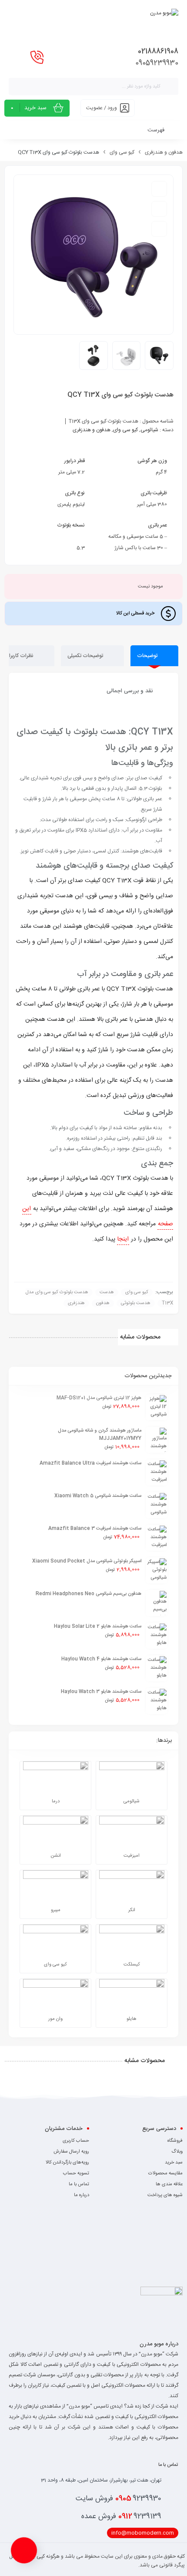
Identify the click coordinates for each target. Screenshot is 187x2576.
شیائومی (149, 430)
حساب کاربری (76, 2141)
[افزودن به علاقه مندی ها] (159, 189)
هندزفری (76, 1303)
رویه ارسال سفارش (71, 2152)
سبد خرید (174, 2163)
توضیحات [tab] (148, 656)
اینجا (123, 1239)
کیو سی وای (122, 152)
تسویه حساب (76, 2173)
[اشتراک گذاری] (159, 229)
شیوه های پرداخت (165, 2195)
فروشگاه (175, 2141)
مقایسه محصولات (165, 2173)
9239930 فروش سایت (119, 2499)
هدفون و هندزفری (164, 152)
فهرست (157, 130)
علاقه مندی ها (169, 2184)
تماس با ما (79, 2184)
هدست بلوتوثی (136, 1303)
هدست (107, 1292)
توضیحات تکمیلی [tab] (86, 656)
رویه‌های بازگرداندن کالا (67, 2163)
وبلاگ (177, 2152)
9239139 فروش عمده (121, 2516)
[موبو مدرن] (164, 23)
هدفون (103, 1303)
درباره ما (82, 2195)
